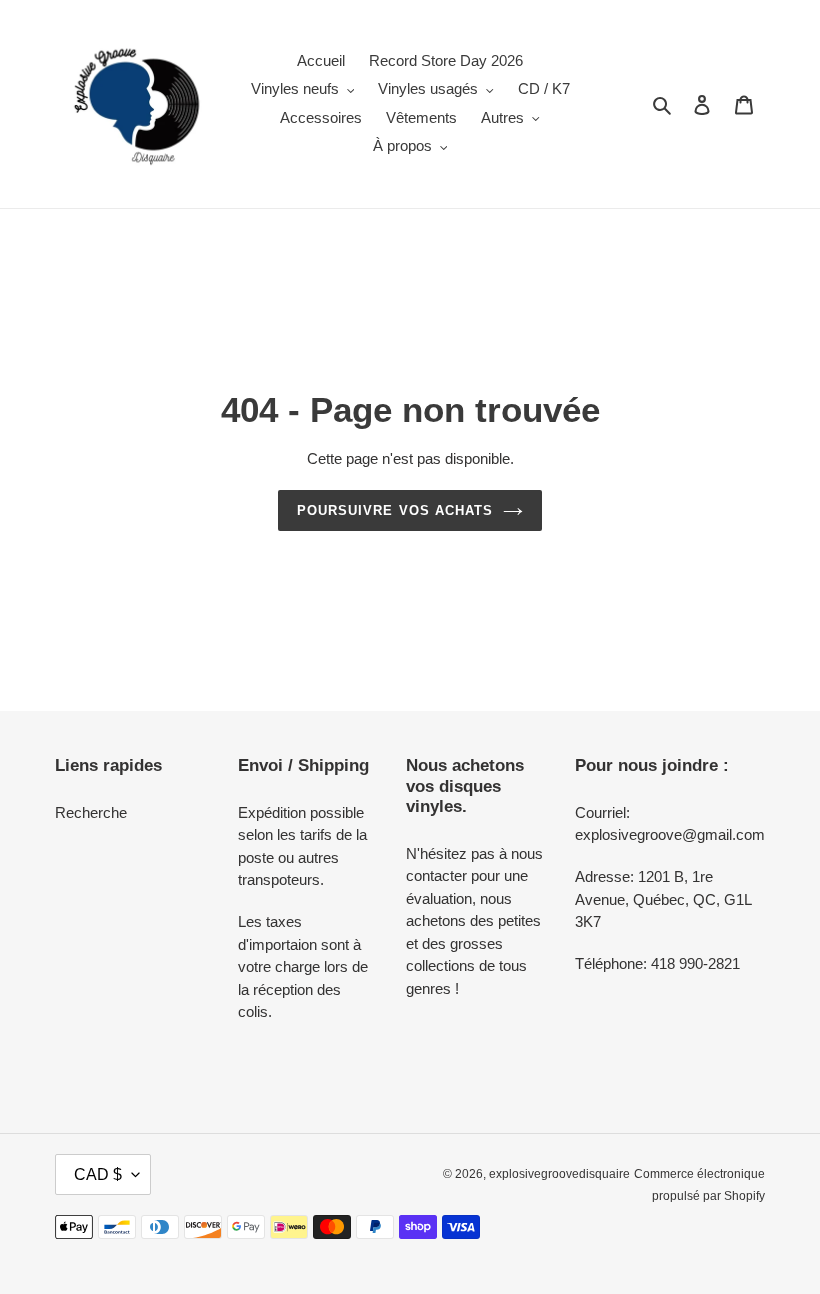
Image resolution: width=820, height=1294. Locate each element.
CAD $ (98, 1174)
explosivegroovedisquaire (559, 1174)
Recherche (91, 812)
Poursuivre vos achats (395, 510)
